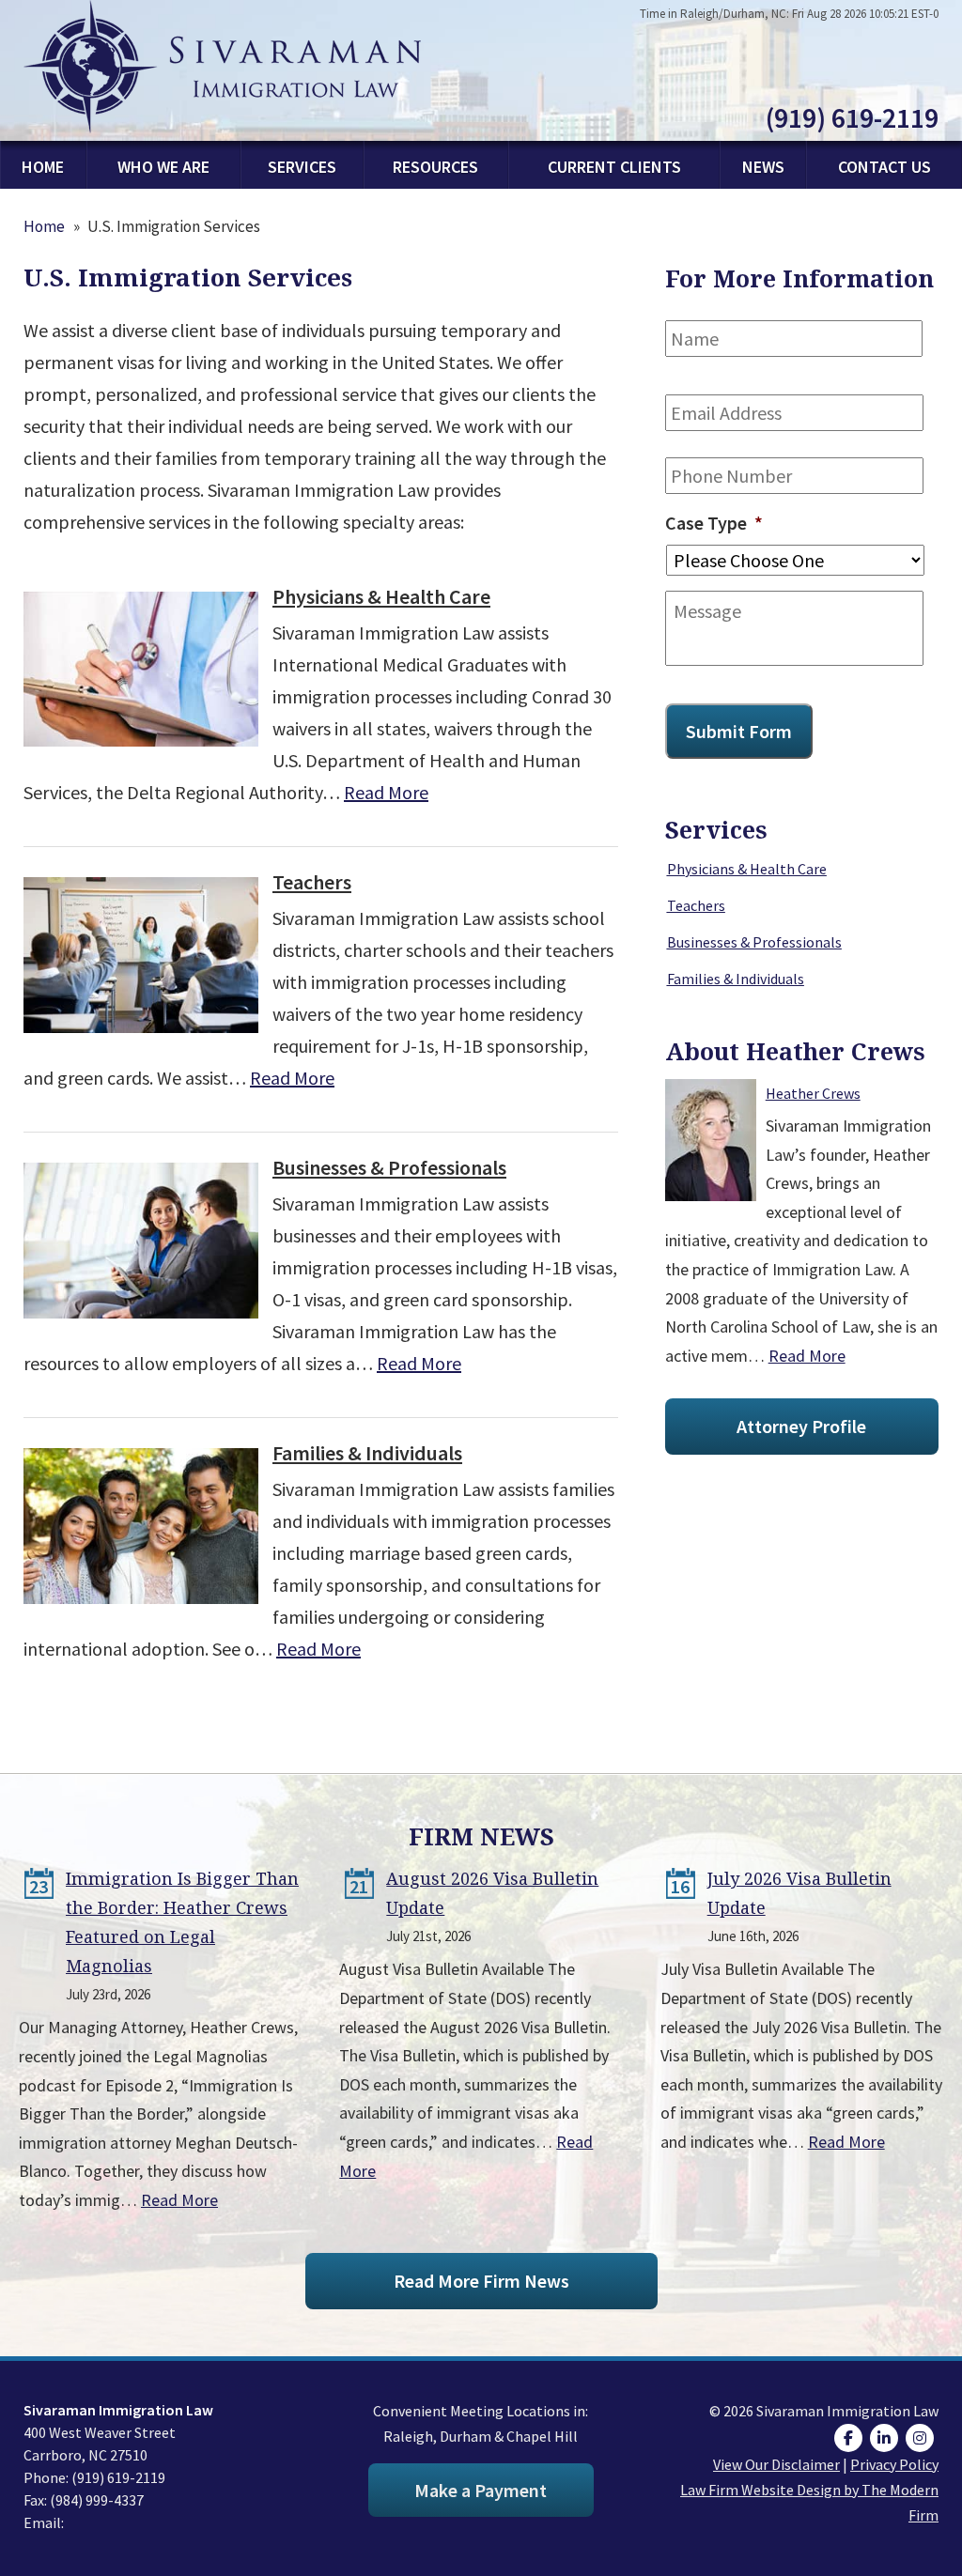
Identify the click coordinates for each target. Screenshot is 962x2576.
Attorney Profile (801, 1426)
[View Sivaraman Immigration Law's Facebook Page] (851, 2438)
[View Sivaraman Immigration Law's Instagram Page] (922, 2438)
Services (302, 167)
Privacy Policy (894, 2464)
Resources (435, 167)
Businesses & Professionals (389, 1167)
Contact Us (884, 167)
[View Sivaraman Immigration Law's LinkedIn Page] (886, 2438)
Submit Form (739, 731)
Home (43, 167)
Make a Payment (481, 2490)
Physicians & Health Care (381, 596)
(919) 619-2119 (852, 117)
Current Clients (614, 167)
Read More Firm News (481, 2281)
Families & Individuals (367, 1453)
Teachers (312, 882)
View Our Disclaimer (776, 2464)
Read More (386, 792)
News (763, 167)
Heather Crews (813, 1093)
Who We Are (163, 167)
